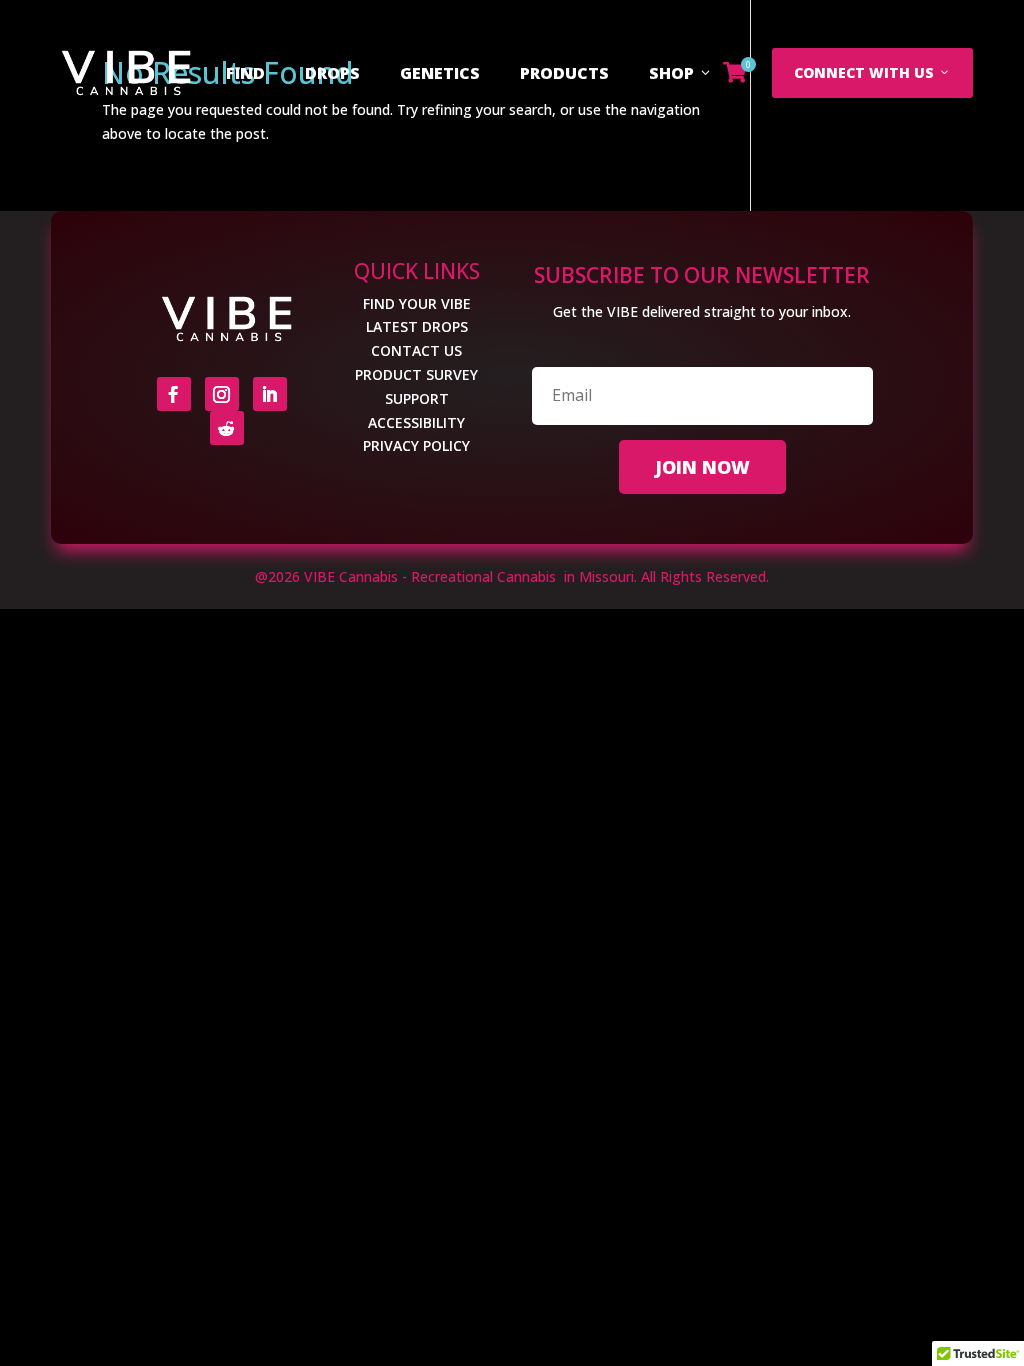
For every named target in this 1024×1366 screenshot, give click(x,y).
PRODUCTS (564, 73)
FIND (245, 73)
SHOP (671, 73)
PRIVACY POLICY (416, 445)
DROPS (332, 73)
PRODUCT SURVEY (416, 374)
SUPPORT (417, 398)
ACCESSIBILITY (416, 422)
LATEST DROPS (417, 326)
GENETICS (440, 73)
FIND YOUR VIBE (417, 303)
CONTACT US (416, 350)
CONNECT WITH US (864, 72)
